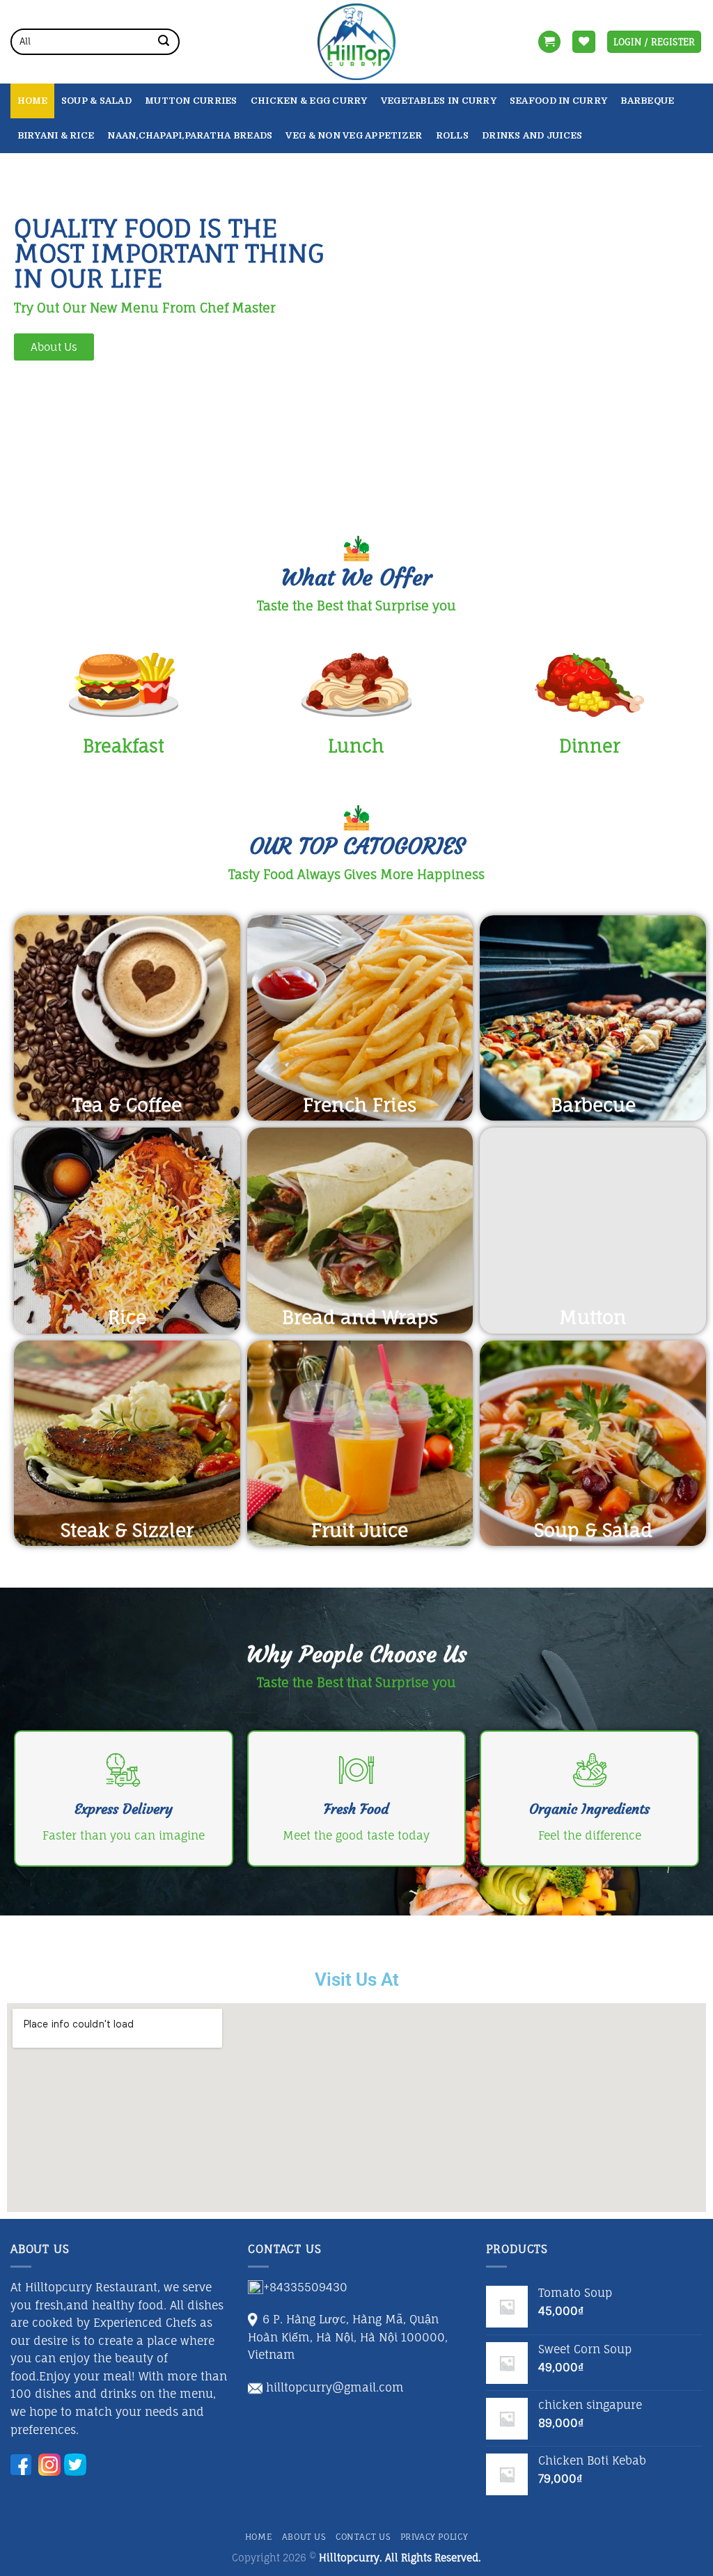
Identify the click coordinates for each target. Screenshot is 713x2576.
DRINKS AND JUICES (532, 135)
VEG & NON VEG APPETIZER (354, 135)
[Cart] (549, 42)
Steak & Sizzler (127, 1530)
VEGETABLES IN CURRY (439, 101)
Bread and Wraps (360, 1317)
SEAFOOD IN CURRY (558, 101)
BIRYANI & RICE (56, 135)
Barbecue (593, 1105)
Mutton (593, 1317)
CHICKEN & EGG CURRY (309, 101)
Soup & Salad (96, 101)
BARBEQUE (647, 101)
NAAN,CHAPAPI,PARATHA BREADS (190, 135)
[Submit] (164, 42)
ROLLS (452, 135)
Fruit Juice (360, 1530)
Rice (127, 1317)
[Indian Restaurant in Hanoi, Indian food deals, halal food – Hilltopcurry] (356, 42)
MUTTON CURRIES (191, 101)
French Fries (360, 1105)
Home (33, 101)
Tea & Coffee (127, 1105)
